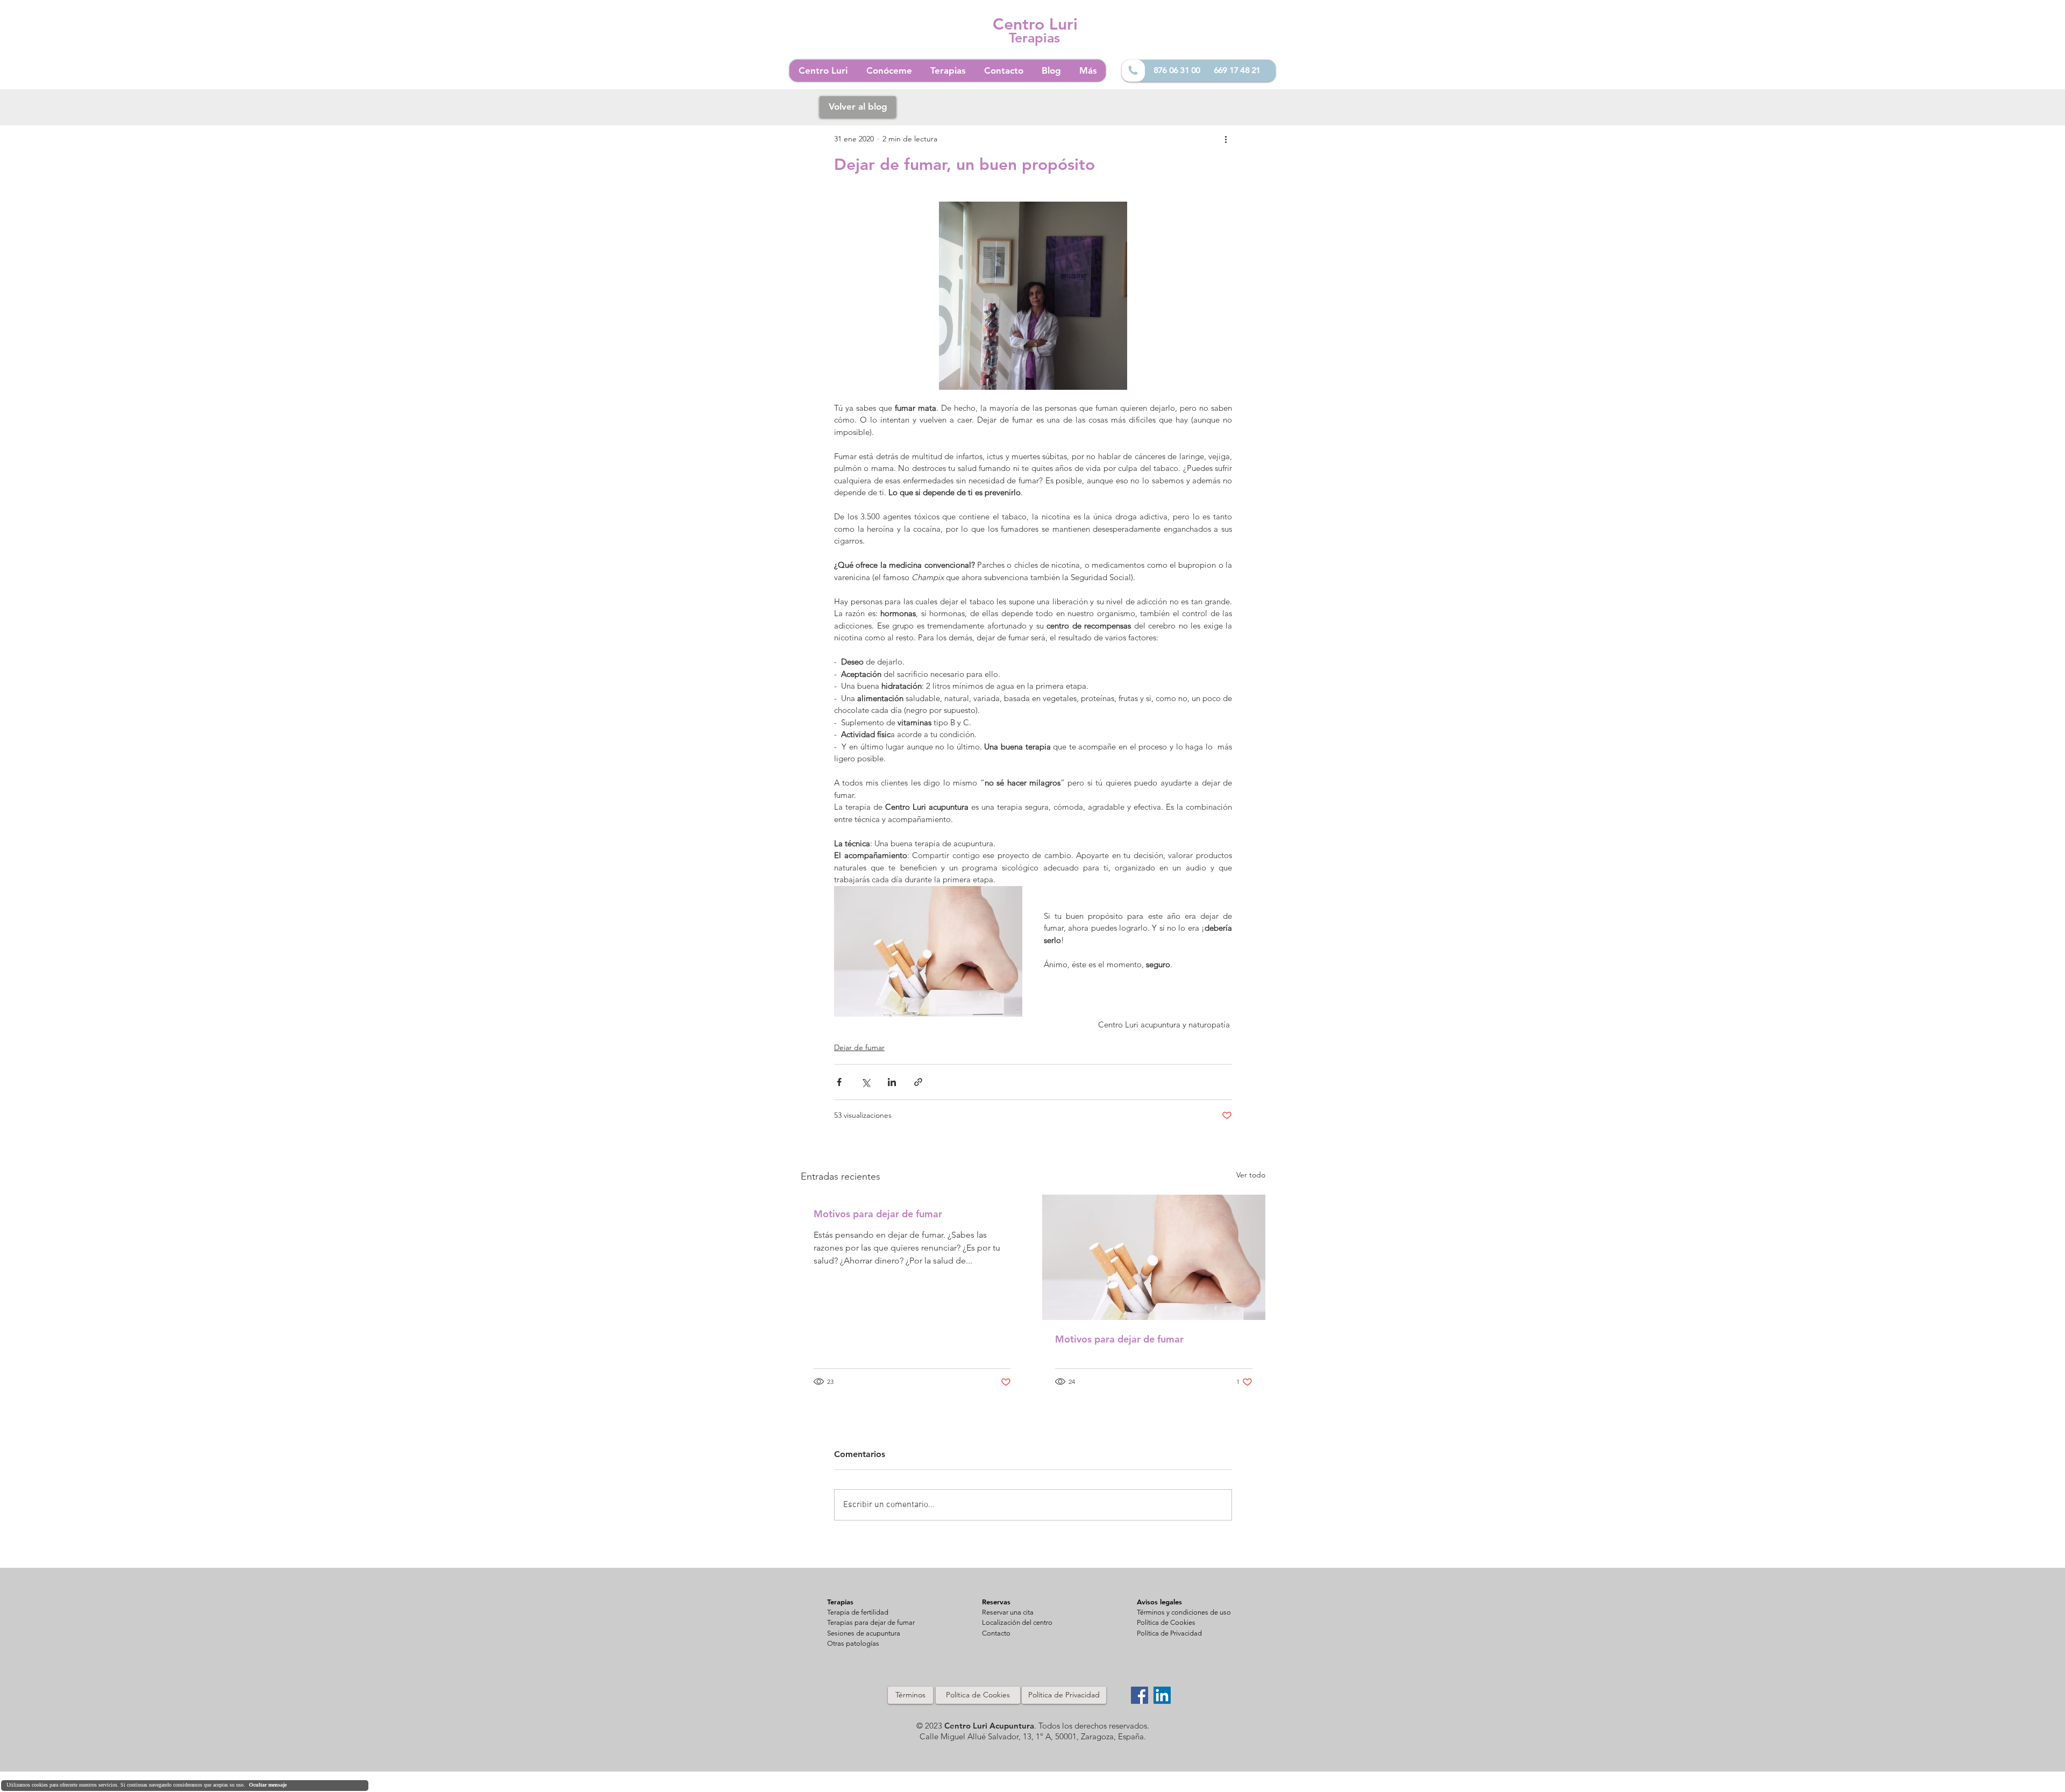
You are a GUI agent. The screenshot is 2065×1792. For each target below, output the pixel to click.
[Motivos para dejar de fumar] (1154, 1257)
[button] (1008, 1613)
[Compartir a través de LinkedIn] (892, 1082)
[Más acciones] (1226, 139)
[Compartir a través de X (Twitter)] (866, 1082)
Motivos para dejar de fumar (878, 1214)
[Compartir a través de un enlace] (918, 1082)
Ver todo (1251, 1175)
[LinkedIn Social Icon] (1162, 1695)
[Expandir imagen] (1033, 296)
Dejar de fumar (859, 1047)
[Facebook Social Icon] (1140, 1695)
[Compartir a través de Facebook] (839, 1082)
